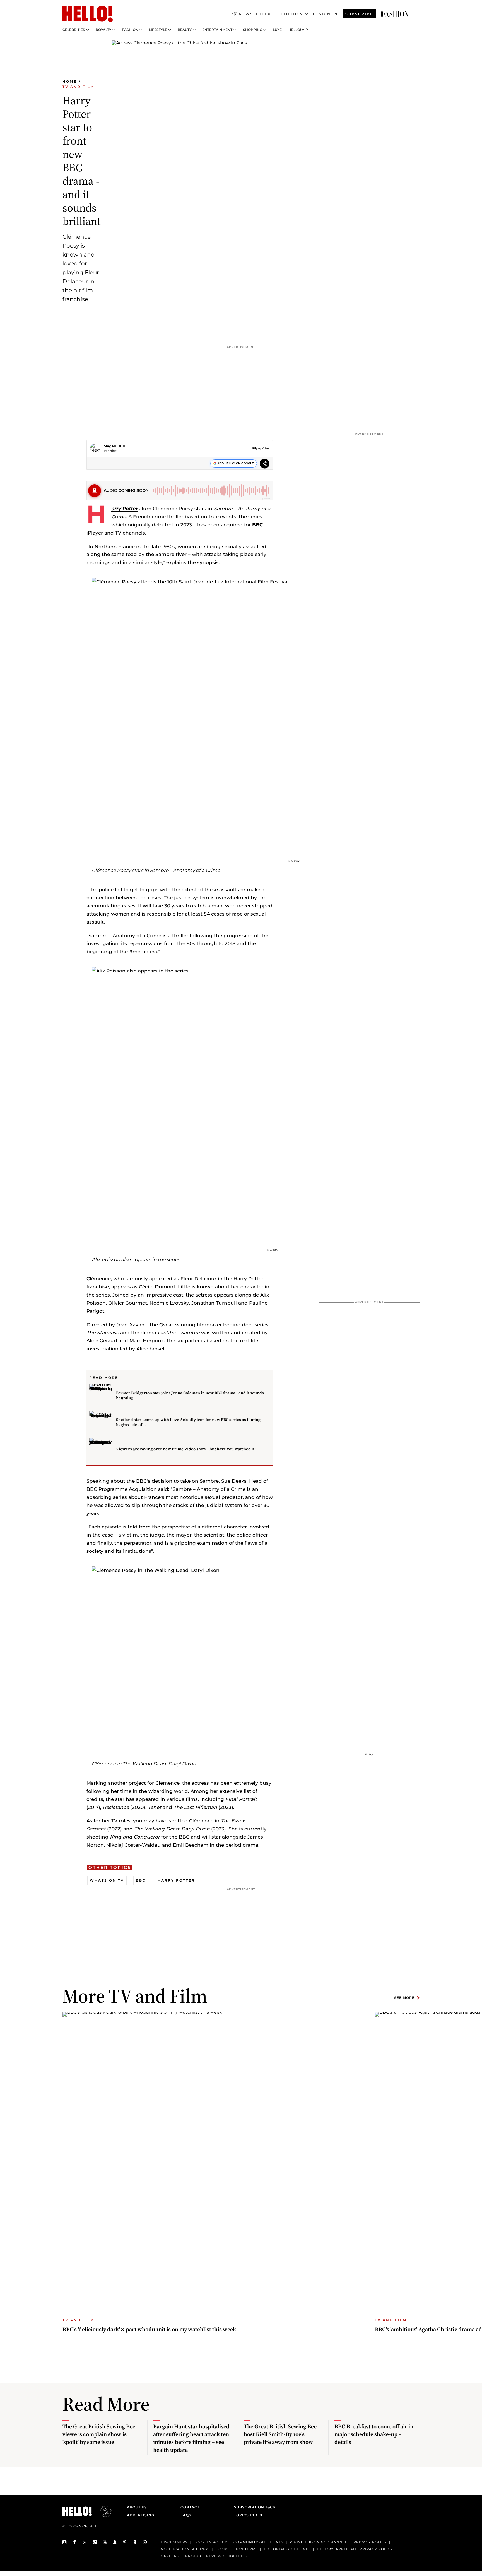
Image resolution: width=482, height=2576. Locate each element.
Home (70, 81)
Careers (170, 2556)
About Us (137, 2507)
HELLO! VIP (298, 30)
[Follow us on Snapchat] (115, 2542)
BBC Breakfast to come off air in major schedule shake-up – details (374, 2434)
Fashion (130, 30)
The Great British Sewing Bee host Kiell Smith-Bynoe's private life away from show (280, 2434)
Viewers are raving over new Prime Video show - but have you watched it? (186, 1449)
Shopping (253, 30)
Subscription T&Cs (253, 2507)
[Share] (265, 464)
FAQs (186, 2515)
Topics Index (248, 2515)
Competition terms (237, 2549)
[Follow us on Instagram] (65, 2542)
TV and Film (78, 87)
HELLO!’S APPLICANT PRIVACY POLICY (355, 2549)
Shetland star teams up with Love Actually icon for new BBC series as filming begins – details (188, 1422)
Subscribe (359, 14)
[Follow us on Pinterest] (125, 2542)
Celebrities (74, 30)
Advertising (141, 2515)
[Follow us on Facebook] (75, 2542)
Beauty (185, 30)
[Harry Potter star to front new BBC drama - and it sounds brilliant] (395, 14)
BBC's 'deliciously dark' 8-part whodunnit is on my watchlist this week (149, 2329)
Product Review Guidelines (216, 2556)
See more (404, 1998)
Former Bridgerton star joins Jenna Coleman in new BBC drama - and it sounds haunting (190, 1395)
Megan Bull (114, 446)
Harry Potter (176, 1880)
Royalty (103, 30)
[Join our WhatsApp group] (145, 2542)
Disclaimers (174, 2542)
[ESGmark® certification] (102, 2511)
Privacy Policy (370, 2542)
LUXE (277, 30)
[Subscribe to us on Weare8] (135, 2542)
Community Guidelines (259, 2542)
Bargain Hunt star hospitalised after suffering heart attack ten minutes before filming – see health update (191, 2438)
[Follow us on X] (85, 2542)
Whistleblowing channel (319, 2542)
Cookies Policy (210, 2542)
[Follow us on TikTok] (95, 2542)
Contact (190, 2507)
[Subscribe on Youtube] (105, 2542)
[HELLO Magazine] (88, 14)
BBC (257, 525)
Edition (292, 14)
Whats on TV (107, 1880)
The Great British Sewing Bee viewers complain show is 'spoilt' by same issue (99, 2434)
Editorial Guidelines (287, 2549)
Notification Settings (185, 2549)
